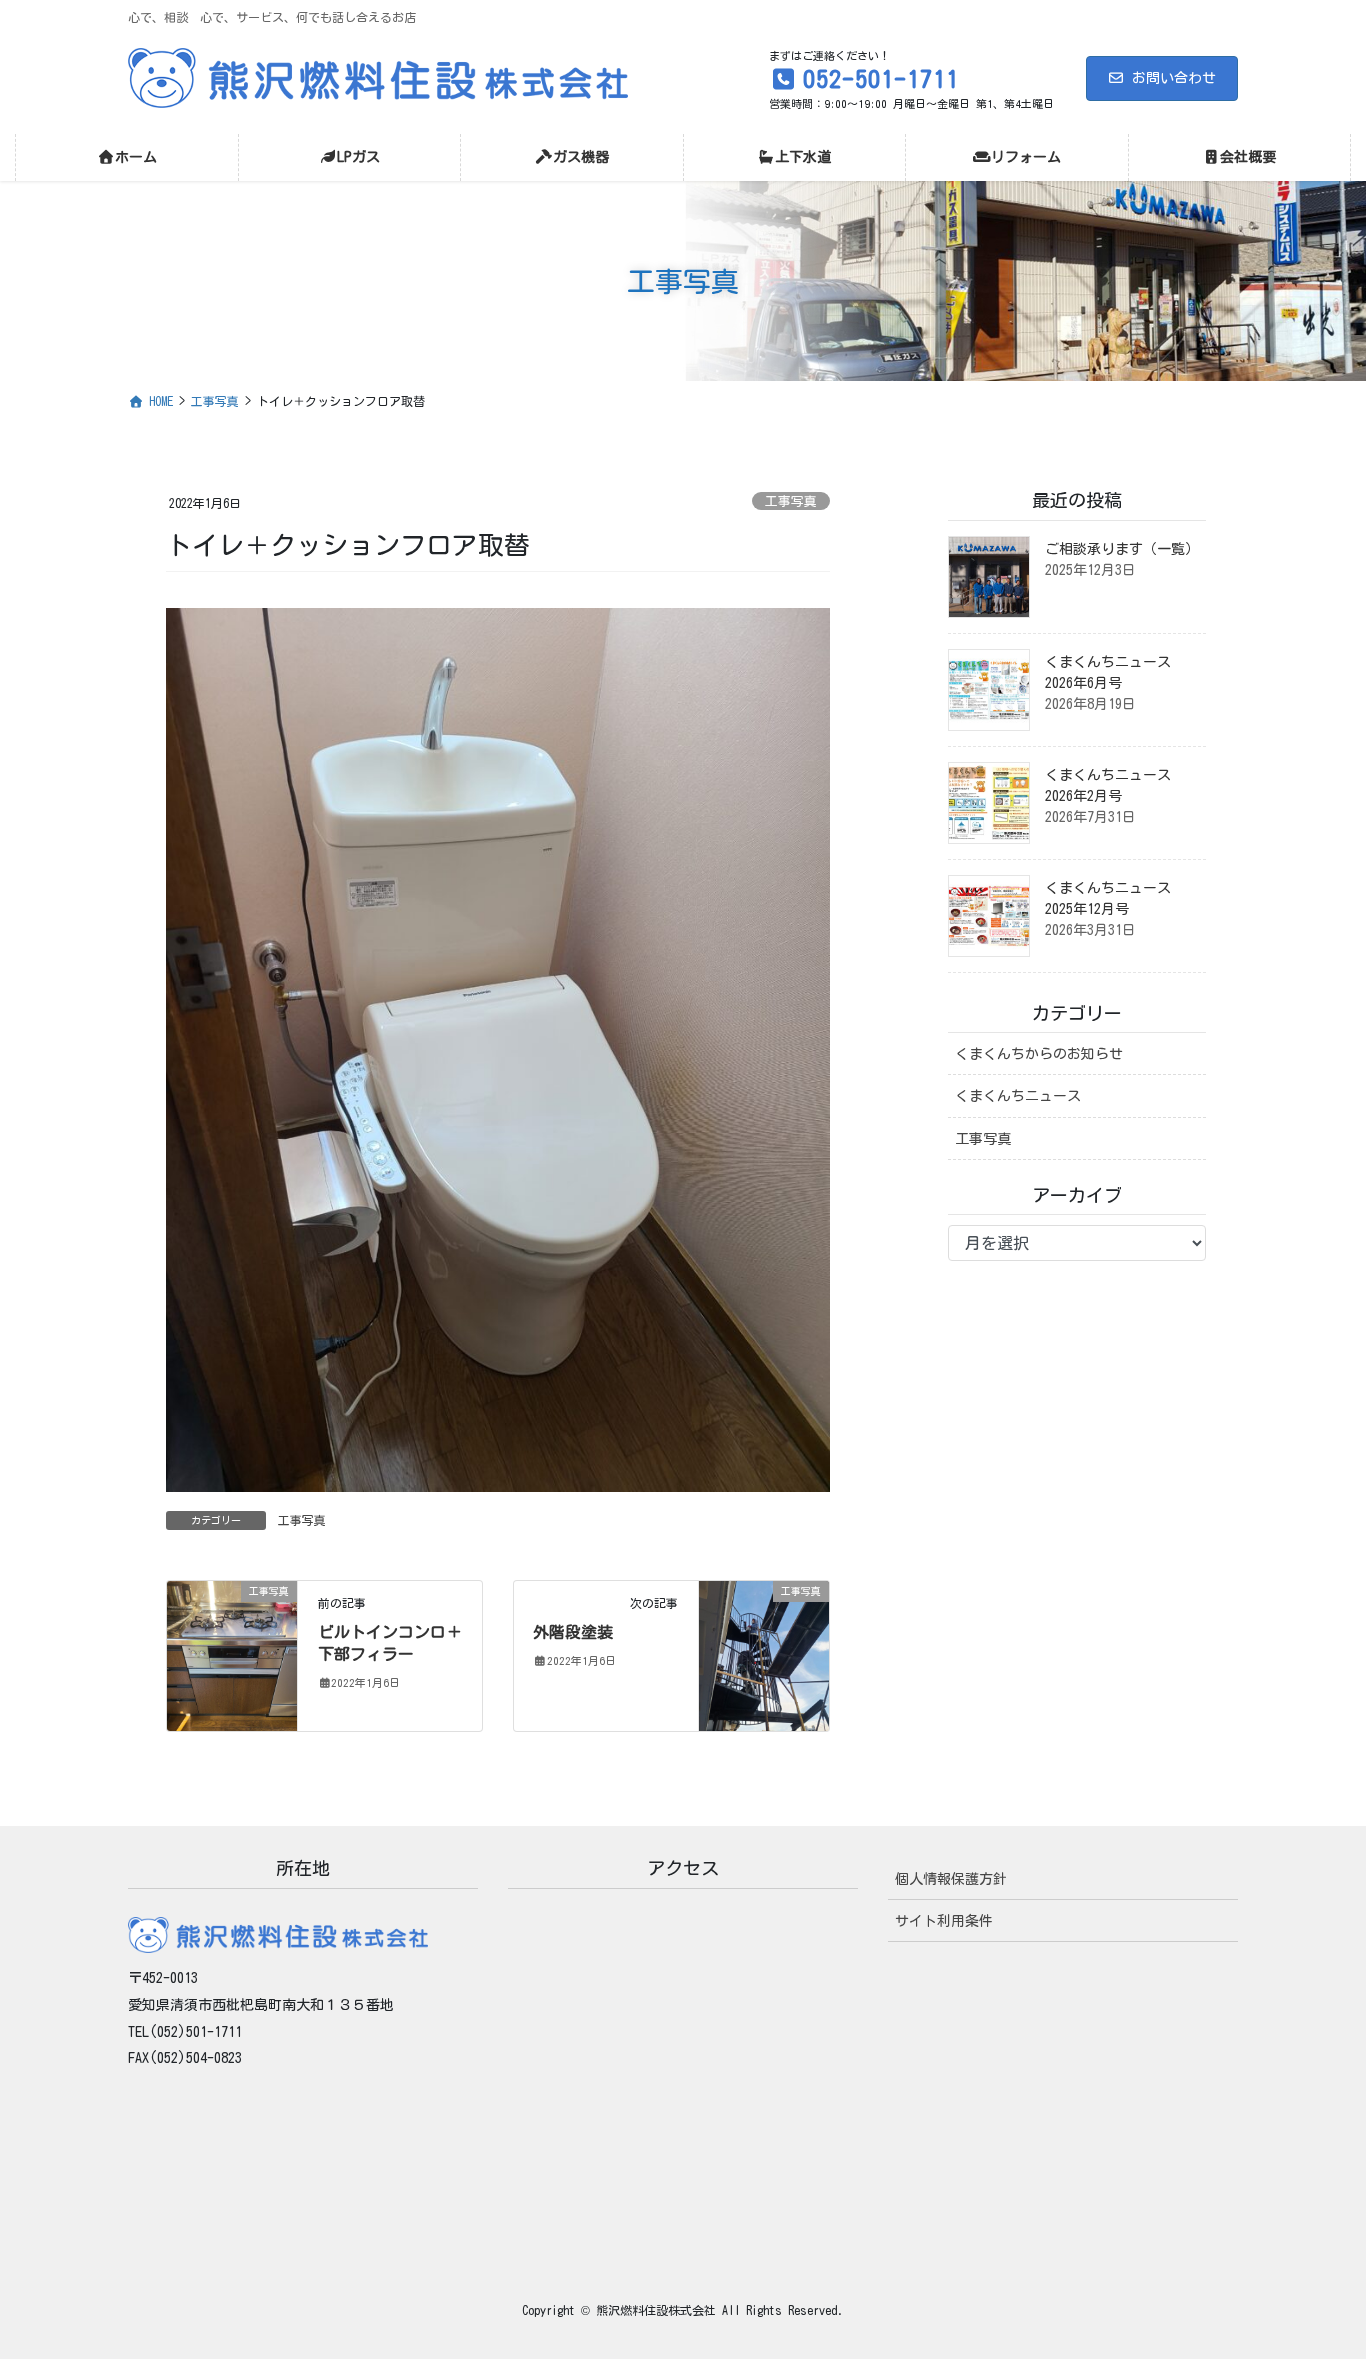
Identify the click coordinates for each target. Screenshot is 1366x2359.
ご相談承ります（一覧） (1122, 549)
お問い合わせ (1174, 78)
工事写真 (791, 501)
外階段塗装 (573, 1632)
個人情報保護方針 (951, 1879)
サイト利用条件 (944, 1921)
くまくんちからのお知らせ (1039, 1054)
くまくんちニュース (1018, 1096)
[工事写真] (232, 1654)
